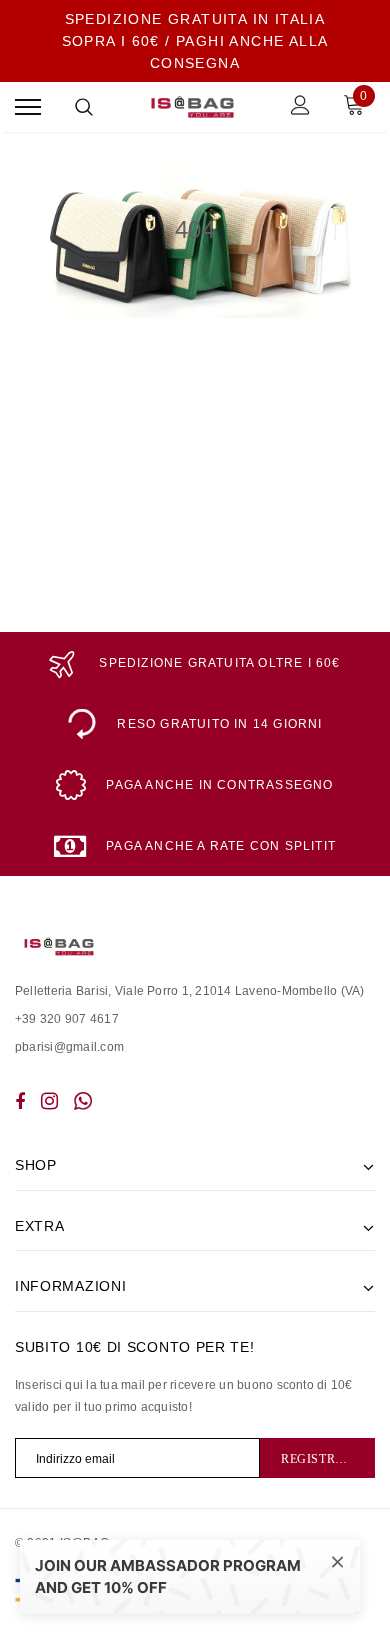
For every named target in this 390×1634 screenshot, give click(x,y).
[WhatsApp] (83, 1101)
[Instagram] (49, 1101)
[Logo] (192, 107)
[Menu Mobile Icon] (28, 107)
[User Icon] (300, 107)
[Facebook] (20, 1101)
